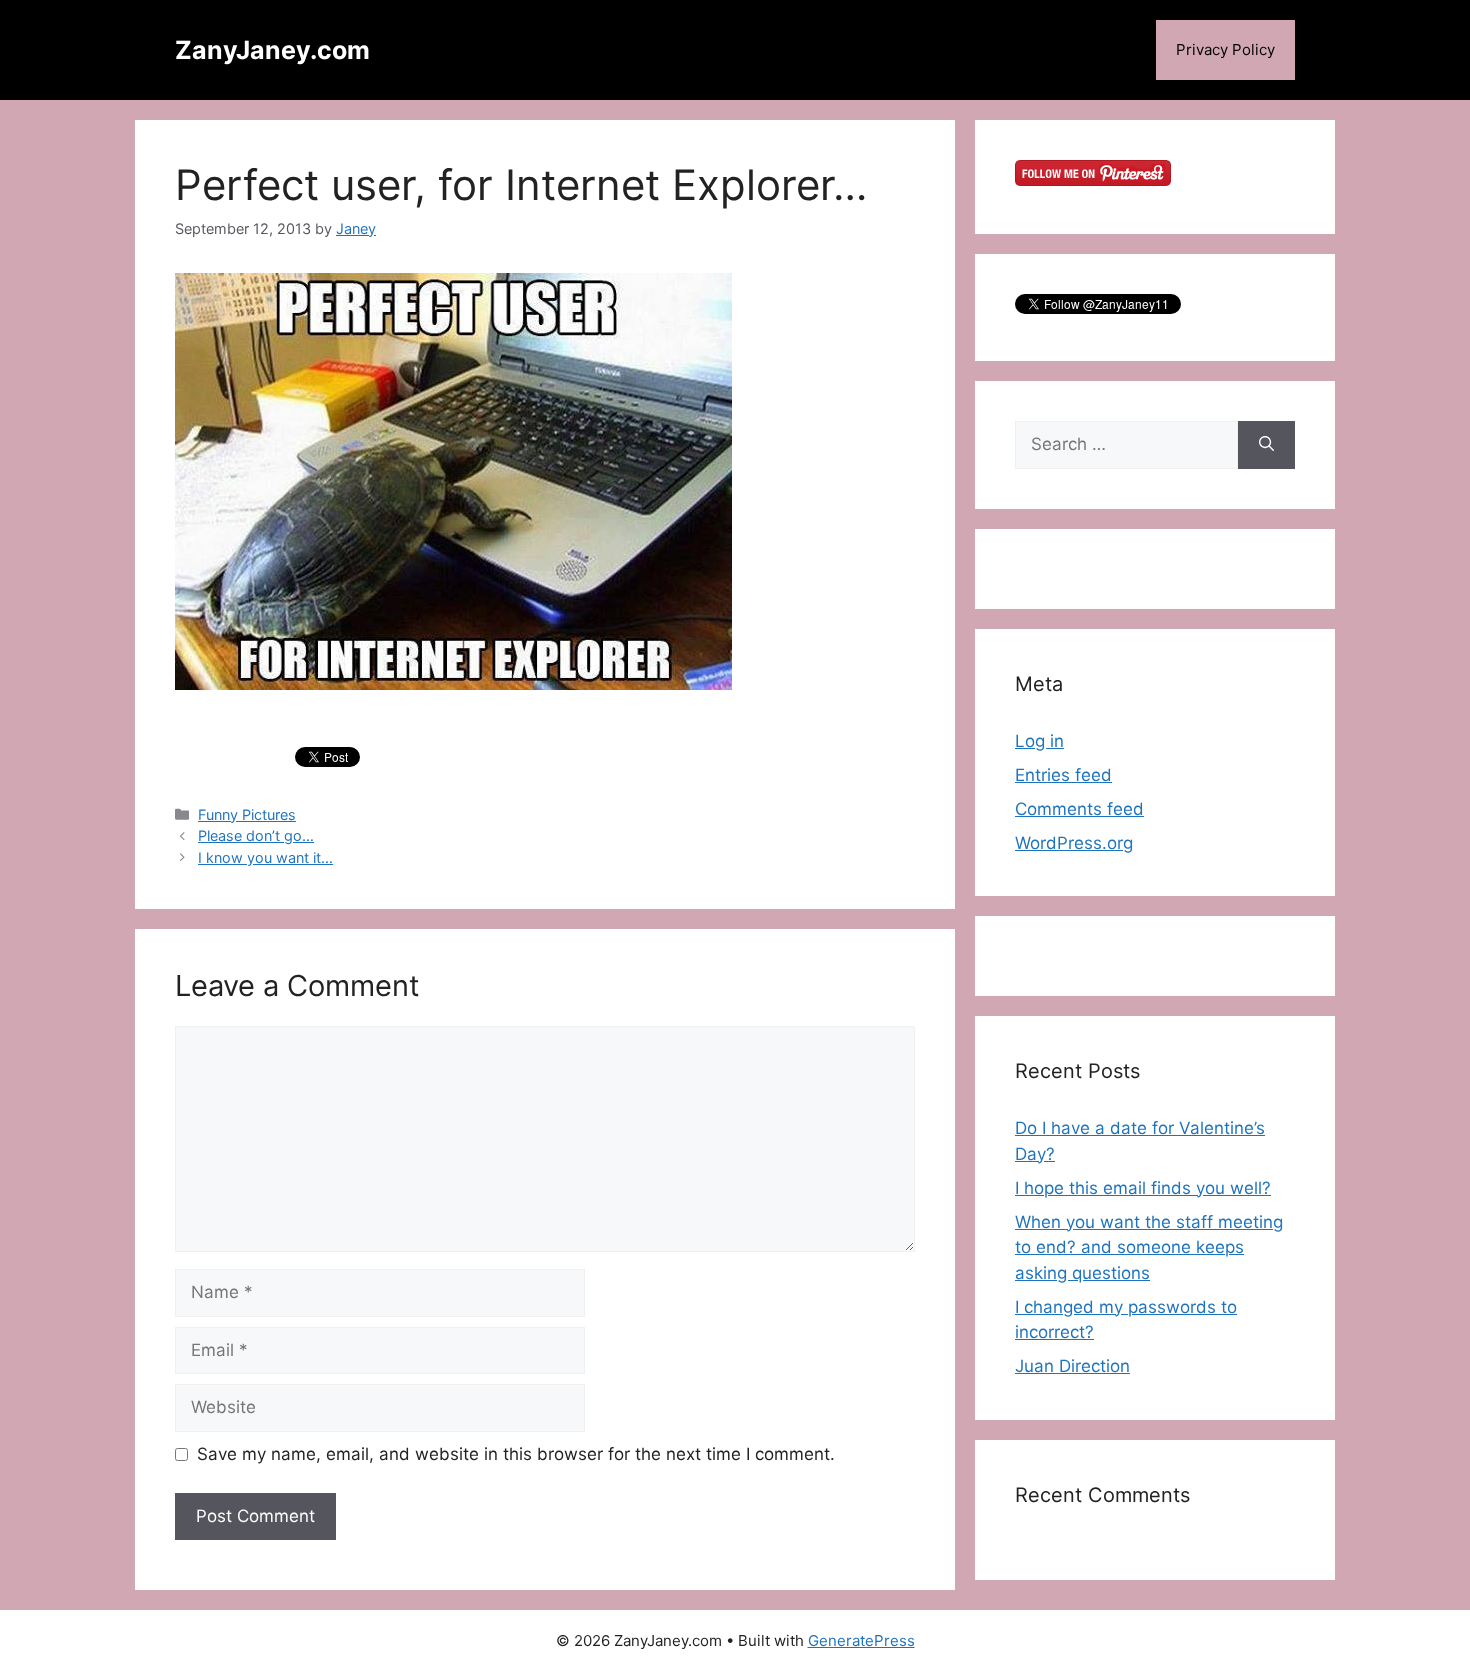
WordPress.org (1074, 843)
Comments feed (1079, 809)
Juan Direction (1072, 1366)
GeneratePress (861, 1640)
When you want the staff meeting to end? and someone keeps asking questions (1149, 1247)
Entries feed (1063, 775)
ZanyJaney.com (272, 50)
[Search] (1266, 445)
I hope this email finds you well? (1143, 1188)
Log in (1039, 741)
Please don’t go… (256, 835)
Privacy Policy (1225, 49)
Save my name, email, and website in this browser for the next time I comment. (516, 1454)
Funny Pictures (247, 814)
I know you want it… (265, 857)
